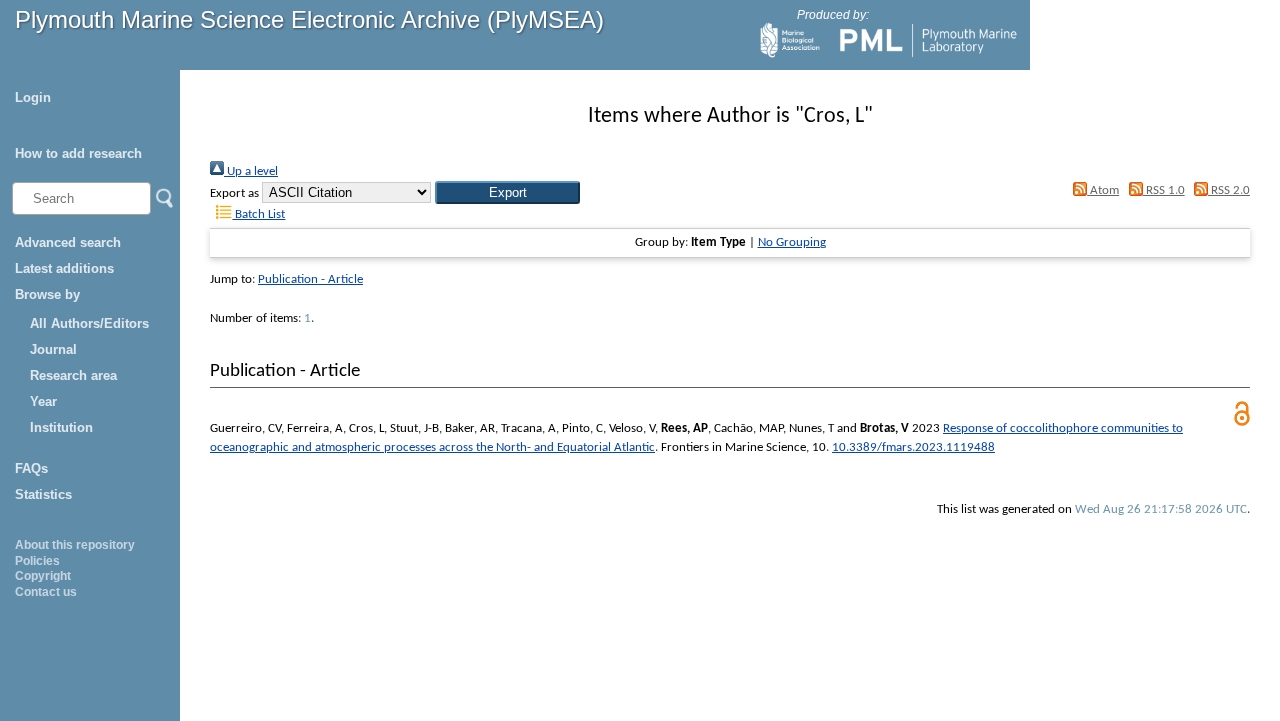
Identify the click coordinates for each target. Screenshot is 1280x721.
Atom (1103, 190)
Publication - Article (310, 279)
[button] (507, 192)
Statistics (43, 494)
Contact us (46, 592)
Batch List (258, 214)
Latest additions (64, 268)
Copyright (43, 576)
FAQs (31, 468)
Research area (73, 375)
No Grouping (792, 242)
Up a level (251, 171)
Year (43, 401)
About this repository (75, 545)
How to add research (78, 153)
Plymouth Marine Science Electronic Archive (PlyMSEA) (309, 19)
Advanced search (68, 242)
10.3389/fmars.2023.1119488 (913, 447)
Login (33, 97)
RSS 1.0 (1163, 190)
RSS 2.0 (1229, 190)
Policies (37, 561)
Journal (53, 349)
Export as (234, 193)
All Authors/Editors (89, 323)
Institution (61, 427)
